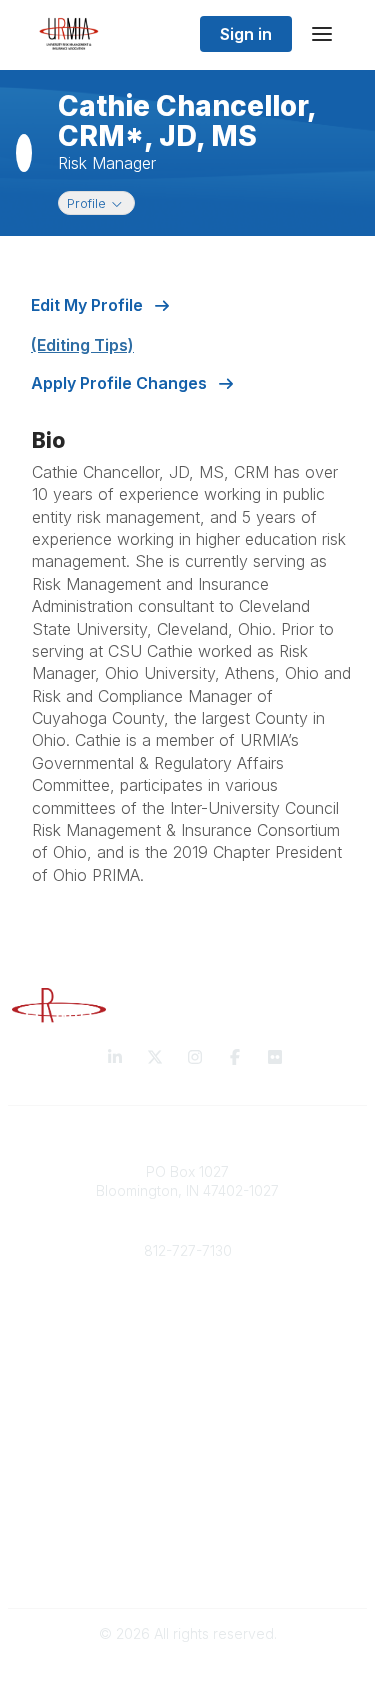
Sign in (246, 34)
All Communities (188, 1446)
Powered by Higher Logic (188, 1668)
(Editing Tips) (82, 345)
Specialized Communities (187, 1485)
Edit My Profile (89, 305)
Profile (100, 202)
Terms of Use (188, 1565)
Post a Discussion (187, 1466)
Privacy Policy (187, 1546)
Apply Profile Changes (121, 383)
